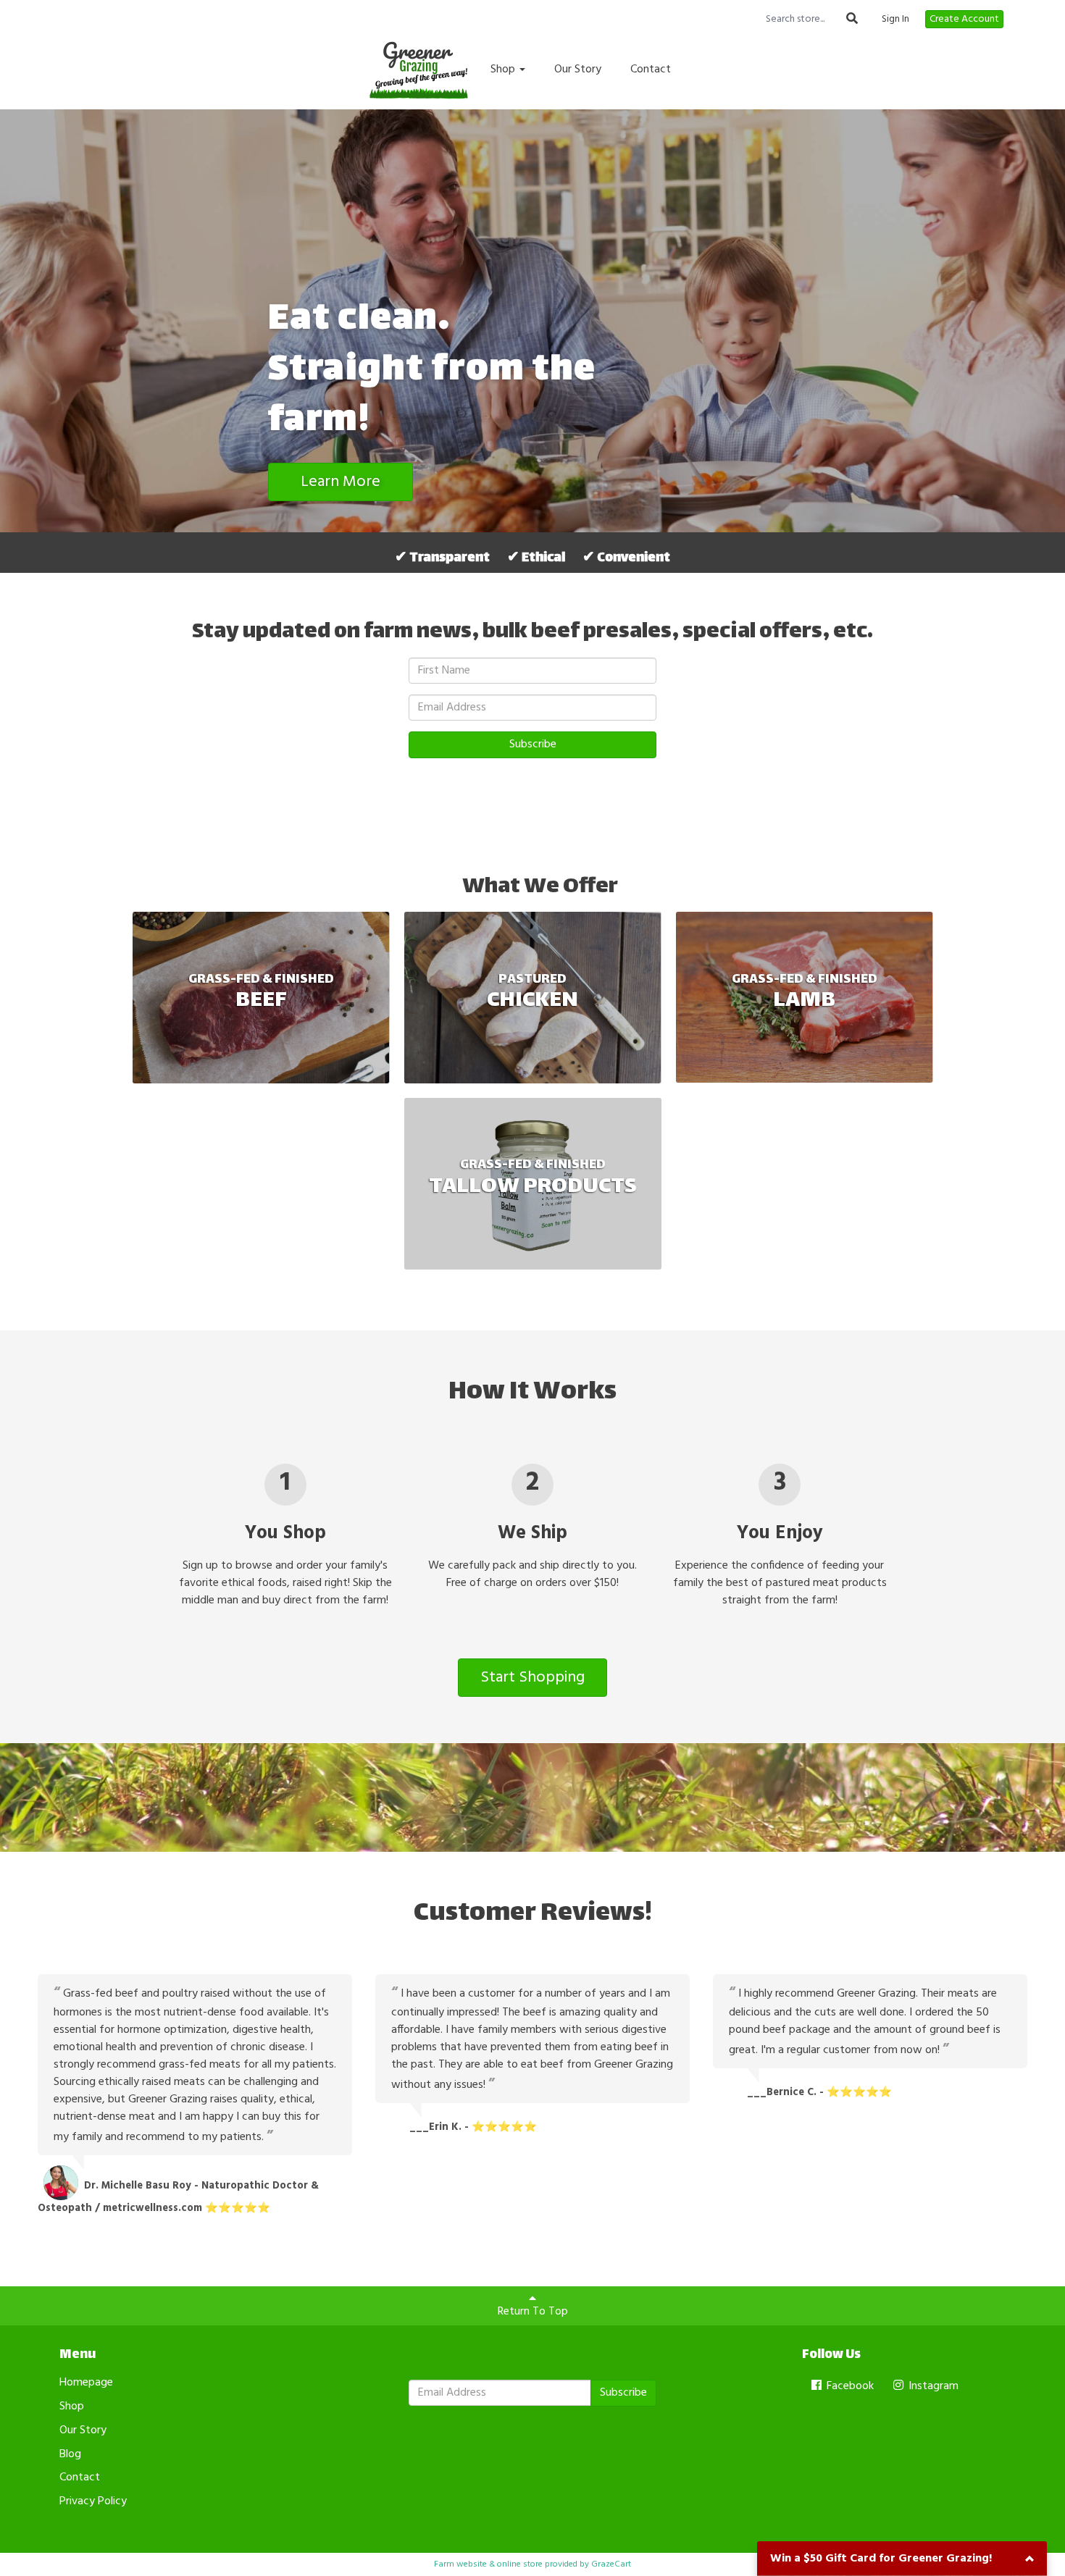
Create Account (964, 19)
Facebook (849, 2386)
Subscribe (533, 744)
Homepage (86, 2383)
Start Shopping (532, 1678)
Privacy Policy (93, 2501)
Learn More (341, 482)
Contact (651, 70)
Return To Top (533, 2312)
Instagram (932, 2386)
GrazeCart (611, 2564)
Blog (70, 2454)
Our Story (578, 70)
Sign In (895, 20)
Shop (504, 70)
